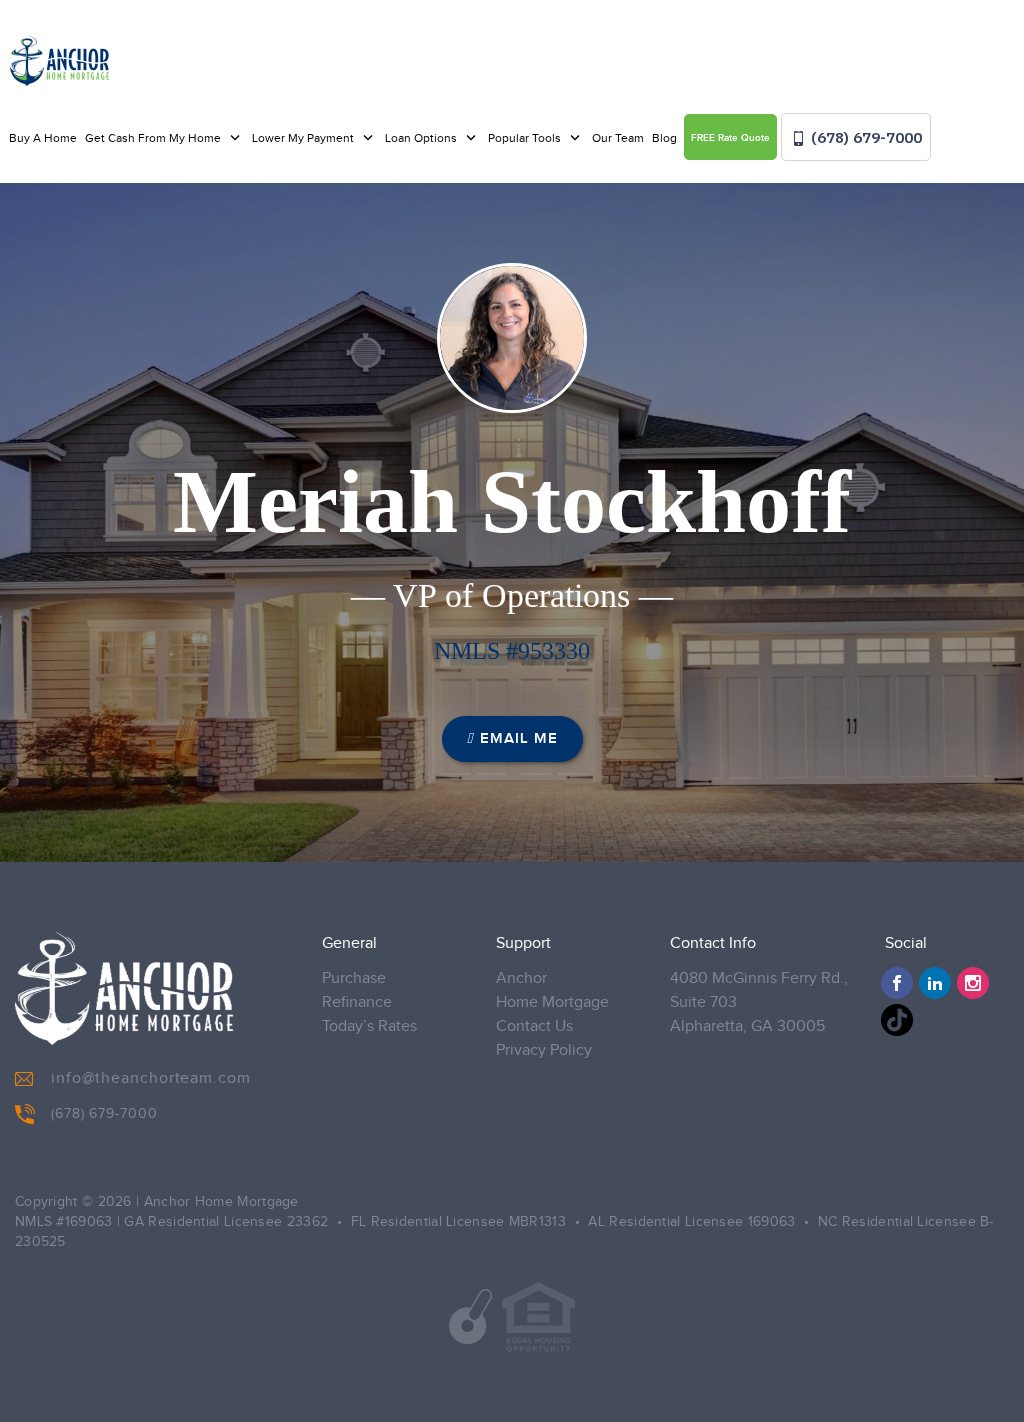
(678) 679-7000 (864, 137)
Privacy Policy (544, 1050)
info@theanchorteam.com (151, 1078)
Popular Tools (526, 138)
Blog (664, 138)
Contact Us (534, 1026)
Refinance (357, 1002)
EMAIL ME (519, 739)
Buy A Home (43, 138)
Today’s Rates (369, 1026)
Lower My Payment (304, 138)
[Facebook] (897, 983)
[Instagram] (973, 983)
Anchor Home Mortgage (552, 990)
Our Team (618, 138)
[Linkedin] (935, 983)
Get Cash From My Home (154, 138)
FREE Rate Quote (730, 138)
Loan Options (422, 138)
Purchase (354, 978)
